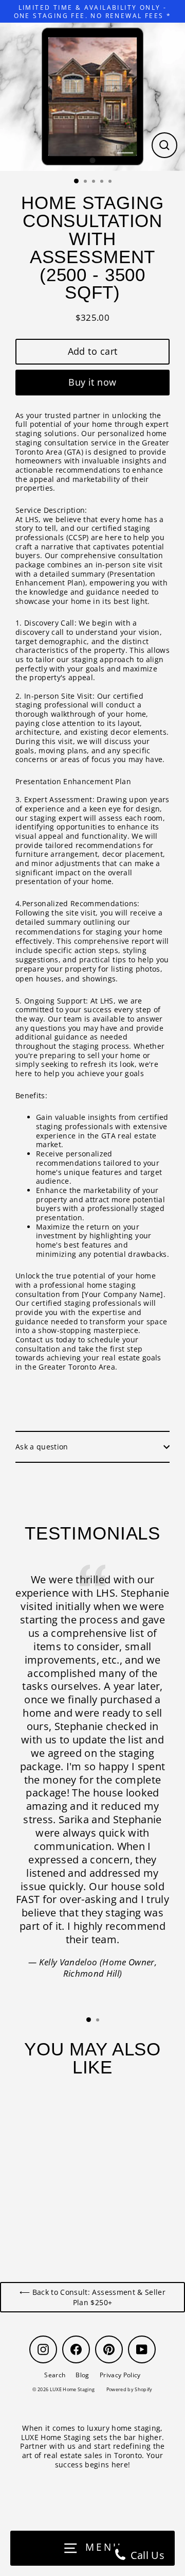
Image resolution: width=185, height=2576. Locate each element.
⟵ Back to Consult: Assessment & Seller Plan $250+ (92, 2297)
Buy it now (92, 382)
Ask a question (42, 1447)
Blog (82, 2375)
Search (55, 2375)
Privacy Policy (120, 2375)
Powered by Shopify (129, 2389)
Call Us (146, 2555)
